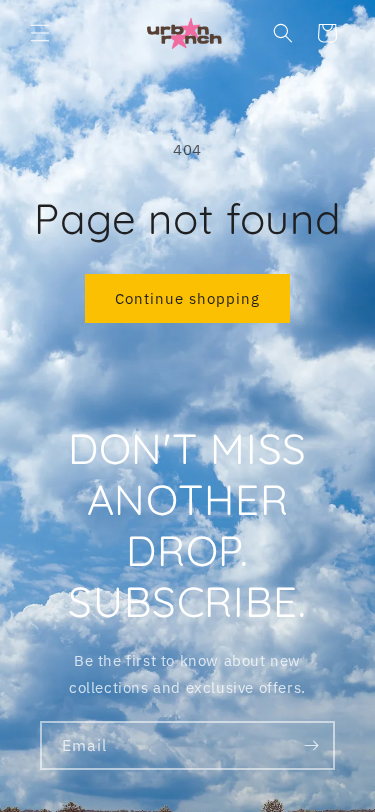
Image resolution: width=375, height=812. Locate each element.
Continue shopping (187, 298)
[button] (40, 33)
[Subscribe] (311, 745)
